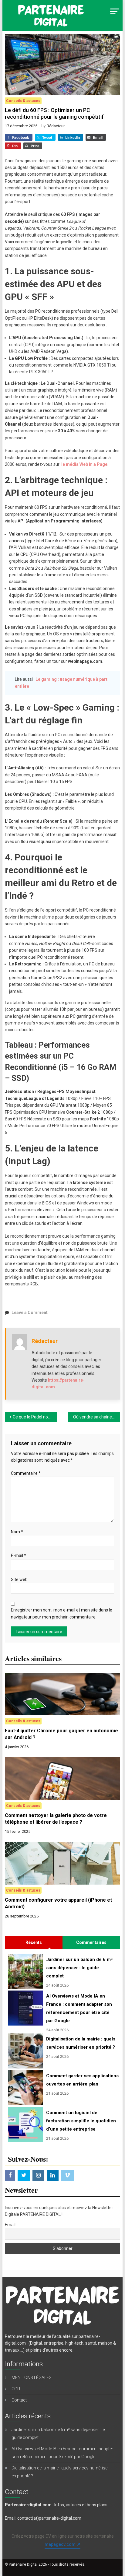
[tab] (34, 1942)
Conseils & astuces (23, 101)
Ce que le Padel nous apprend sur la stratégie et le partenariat (35, 1417)
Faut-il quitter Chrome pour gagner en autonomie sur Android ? (61, 1734)
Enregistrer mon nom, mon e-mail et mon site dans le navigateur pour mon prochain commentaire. (62, 1613)
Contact (19, 2400)
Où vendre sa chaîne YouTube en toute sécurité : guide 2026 (97, 1417)
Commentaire (26, 1473)
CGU (16, 2389)
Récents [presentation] (34, 1942)
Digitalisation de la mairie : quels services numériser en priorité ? (81, 2043)
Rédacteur (56, 126)
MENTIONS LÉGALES (32, 2377)
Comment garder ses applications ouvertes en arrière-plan (81, 2080)
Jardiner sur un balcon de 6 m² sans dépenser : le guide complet (79, 1968)
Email (10, 2225)
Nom (17, 1532)
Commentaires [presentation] (91, 1942)
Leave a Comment (30, 1313)
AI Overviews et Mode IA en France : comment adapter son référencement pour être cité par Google (79, 2008)
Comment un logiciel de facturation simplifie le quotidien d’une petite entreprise (81, 2121)
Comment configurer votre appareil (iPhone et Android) (58, 1903)
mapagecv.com (60, 2544)
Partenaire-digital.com (28, 2505)
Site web (19, 1580)
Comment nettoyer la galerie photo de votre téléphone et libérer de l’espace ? (56, 1819)
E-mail (19, 1555)
